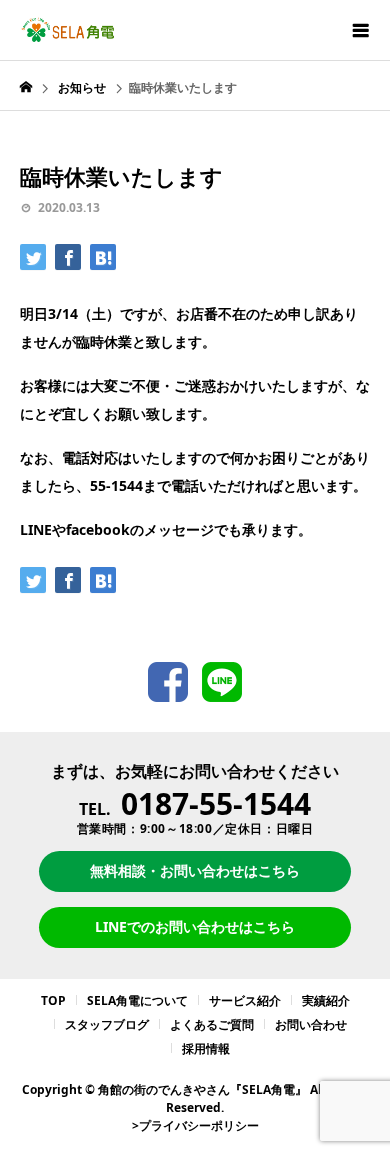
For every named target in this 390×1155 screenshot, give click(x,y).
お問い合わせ (311, 1024)
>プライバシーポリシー (195, 1125)
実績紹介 (326, 1000)
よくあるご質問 (212, 1024)
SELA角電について (137, 1000)
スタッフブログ (107, 1024)
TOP (53, 1000)
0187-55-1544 (216, 803)
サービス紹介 (245, 1000)
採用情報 (206, 1048)
